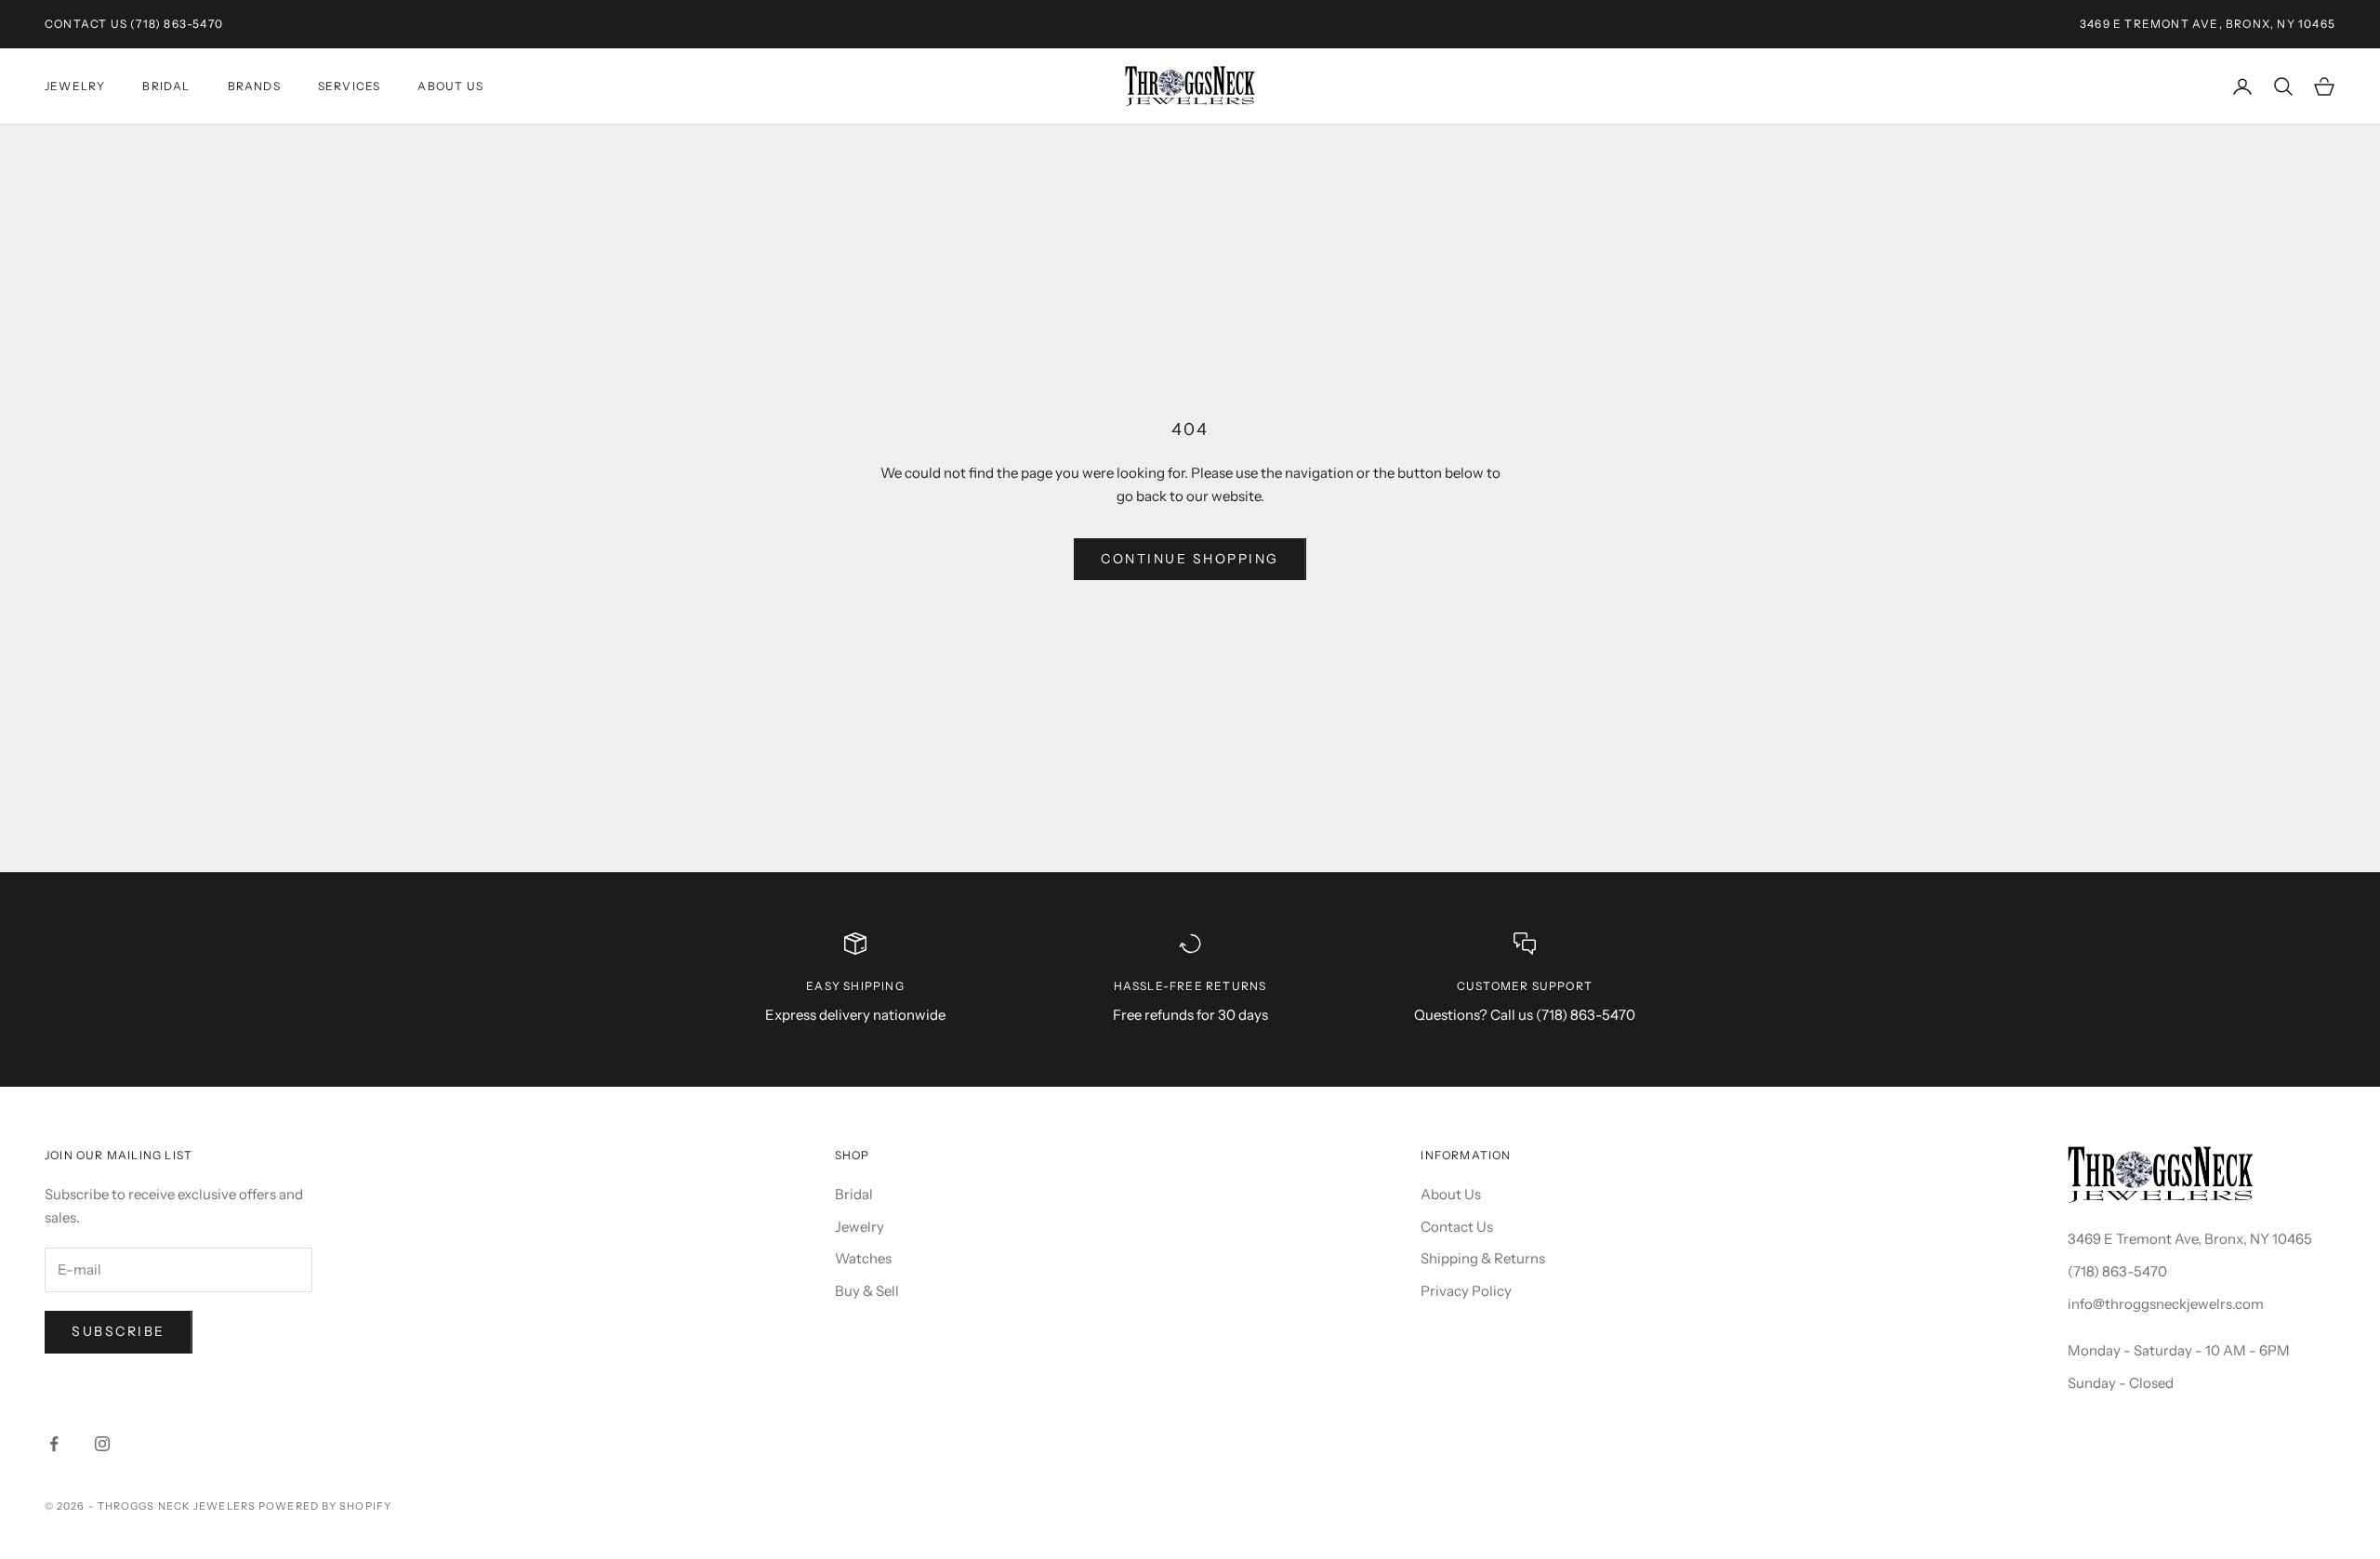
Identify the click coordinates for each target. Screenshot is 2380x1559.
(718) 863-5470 (177, 24)
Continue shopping (1190, 559)
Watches (863, 1258)
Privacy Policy (1466, 1291)
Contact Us (86, 24)
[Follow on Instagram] (102, 1444)
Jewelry (75, 86)
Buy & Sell (867, 1291)
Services (350, 86)
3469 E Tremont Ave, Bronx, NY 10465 (2190, 1239)
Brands (254, 86)
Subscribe (119, 1331)
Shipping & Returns (1483, 1258)
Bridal (166, 86)
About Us (450, 86)
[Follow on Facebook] (54, 1444)
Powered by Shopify (325, 1506)
